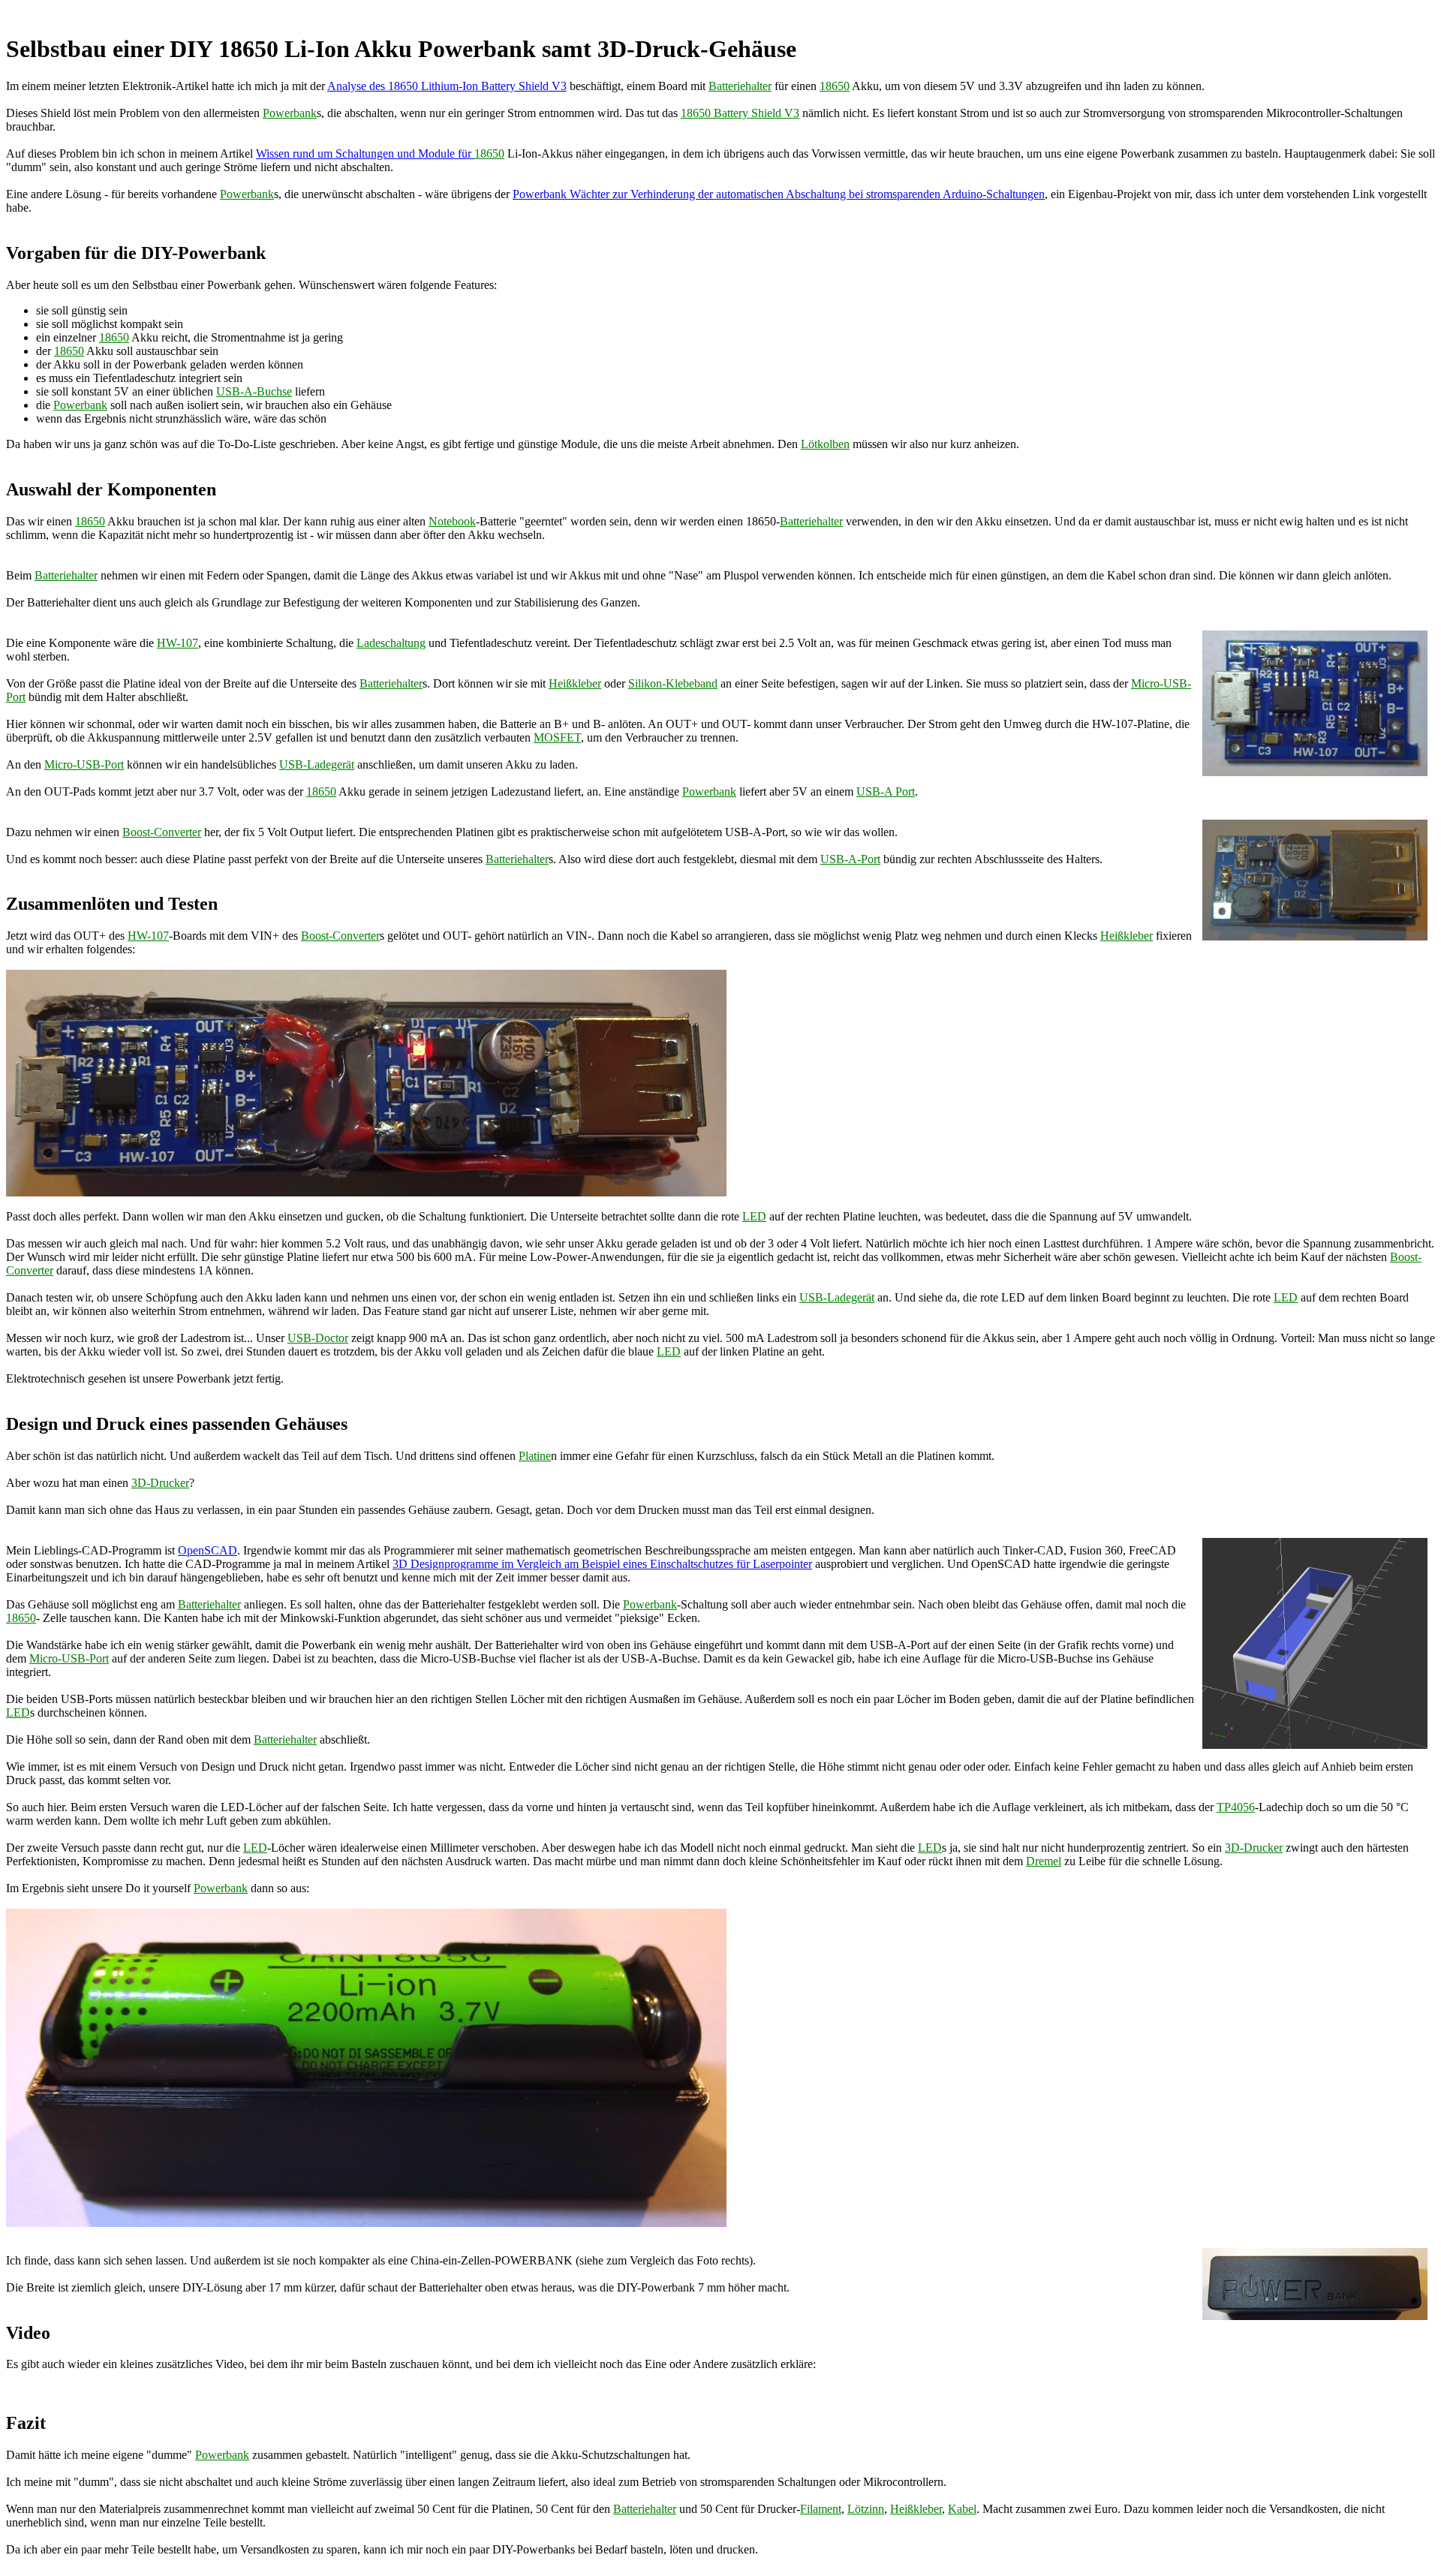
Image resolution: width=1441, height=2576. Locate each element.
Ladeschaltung (391, 643)
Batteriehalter (740, 86)
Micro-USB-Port (84, 764)
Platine (535, 1456)
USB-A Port (886, 791)
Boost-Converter (162, 832)
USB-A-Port (850, 859)
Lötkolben (825, 444)
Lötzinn (866, 2509)
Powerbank (290, 113)
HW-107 (177, 643)
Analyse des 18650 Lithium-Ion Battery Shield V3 (447, 86)
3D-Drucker (160, 1483)
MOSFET (557, 737)
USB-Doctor (318, 1338)
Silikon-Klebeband (673, 683)
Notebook (452, 521)
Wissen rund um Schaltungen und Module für (365, 153)
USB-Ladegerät (317, 764)
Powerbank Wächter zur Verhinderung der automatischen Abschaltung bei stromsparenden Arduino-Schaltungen (779, 194)
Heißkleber (575, 683)
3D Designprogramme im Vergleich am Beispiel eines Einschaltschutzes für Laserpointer (602, 1564)
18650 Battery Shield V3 (740, 113)
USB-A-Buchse (254, 391)
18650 (835, 86)
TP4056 (1236, 1807)
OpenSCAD (208, 1550)
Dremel (1044, 1861)
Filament (821, 2509)
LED (754, 1216)
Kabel (962, 2509)
